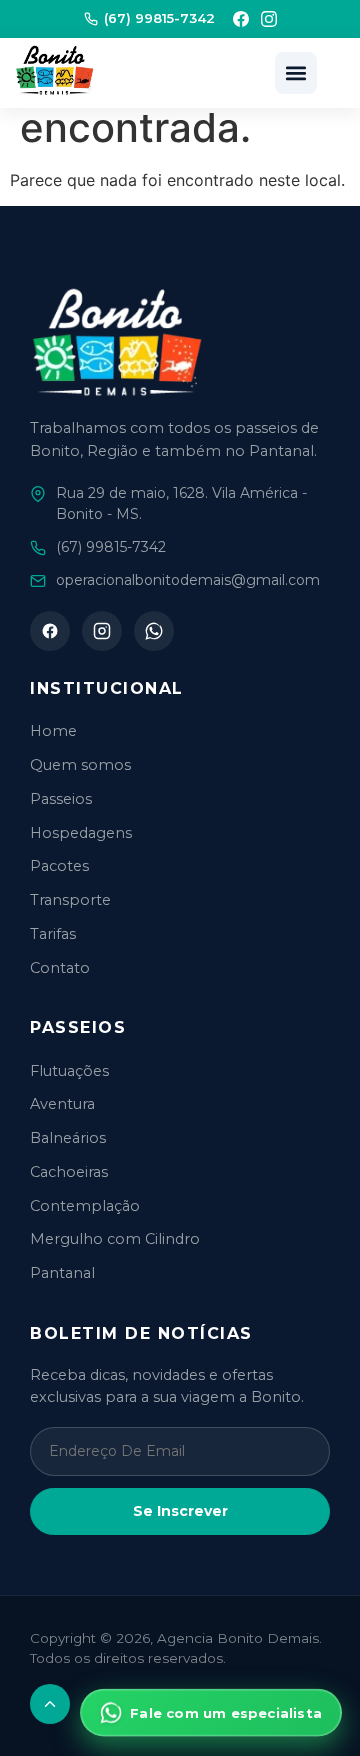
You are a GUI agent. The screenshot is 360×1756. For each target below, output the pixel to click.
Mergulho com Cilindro (115, 1239)
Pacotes (59, 866)
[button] (296, 73)
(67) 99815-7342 (159, 18)
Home (53, 731)
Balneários (68, 1138)
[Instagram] (269, 19)
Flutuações (69, 1071)
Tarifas (53, 934)
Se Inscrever (180, 1511)
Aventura (62, 1104)
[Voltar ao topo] (50, 1704)
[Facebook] (241, 19)
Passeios (61, 799)
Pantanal (62, 1273)
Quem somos (80, 765)
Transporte (70, 900)
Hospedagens (81, 833)
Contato (60, 968)
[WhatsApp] (154, 631)
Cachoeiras (69, 1172)
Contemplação (85, 1206)
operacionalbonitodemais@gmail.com (188, 580)
